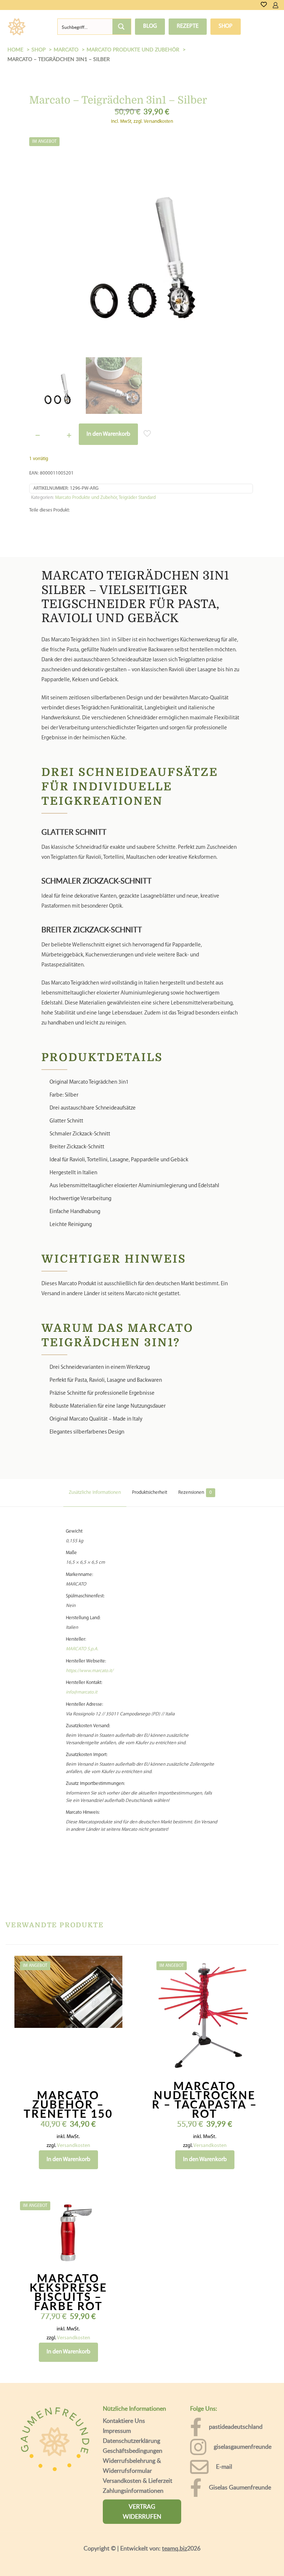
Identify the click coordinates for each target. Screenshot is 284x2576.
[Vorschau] (112, 2019)
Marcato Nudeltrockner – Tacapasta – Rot (205, 2105)
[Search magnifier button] (122, 30)
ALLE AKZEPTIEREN (212, 2561)
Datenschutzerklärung (131, 2446)
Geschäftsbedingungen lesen (58, 2541)
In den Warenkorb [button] (68, 2165)
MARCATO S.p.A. (82, 1655)
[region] (142, 2533)
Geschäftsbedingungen (133, 2456)
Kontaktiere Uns (124, 2426)
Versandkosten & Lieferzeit (138, 2486)
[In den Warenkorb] (112, 1972)
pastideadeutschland (236, 2432)
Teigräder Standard (137, 503)
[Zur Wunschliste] (264, 5)
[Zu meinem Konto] (275, 5)
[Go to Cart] (281, 5)
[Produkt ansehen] (112, 1988)
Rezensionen (195, 1498)
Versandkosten (74, 2151)
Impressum (117, 2436)
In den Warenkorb (108, 440)
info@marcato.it (82, 1698)
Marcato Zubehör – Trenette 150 (68, 2110)
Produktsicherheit (150, 1498)
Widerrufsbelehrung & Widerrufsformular (132, 2471)
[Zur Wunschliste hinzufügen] (112, 2003)
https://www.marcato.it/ (89, 1676)
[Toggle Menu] (39, 29)
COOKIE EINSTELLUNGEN (78, 2561)
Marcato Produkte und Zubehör (86, 503)
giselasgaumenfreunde (243, 2452)
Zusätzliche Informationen (95, 1498)
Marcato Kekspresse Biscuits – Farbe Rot (68, 2297)
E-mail (224, 2472)
